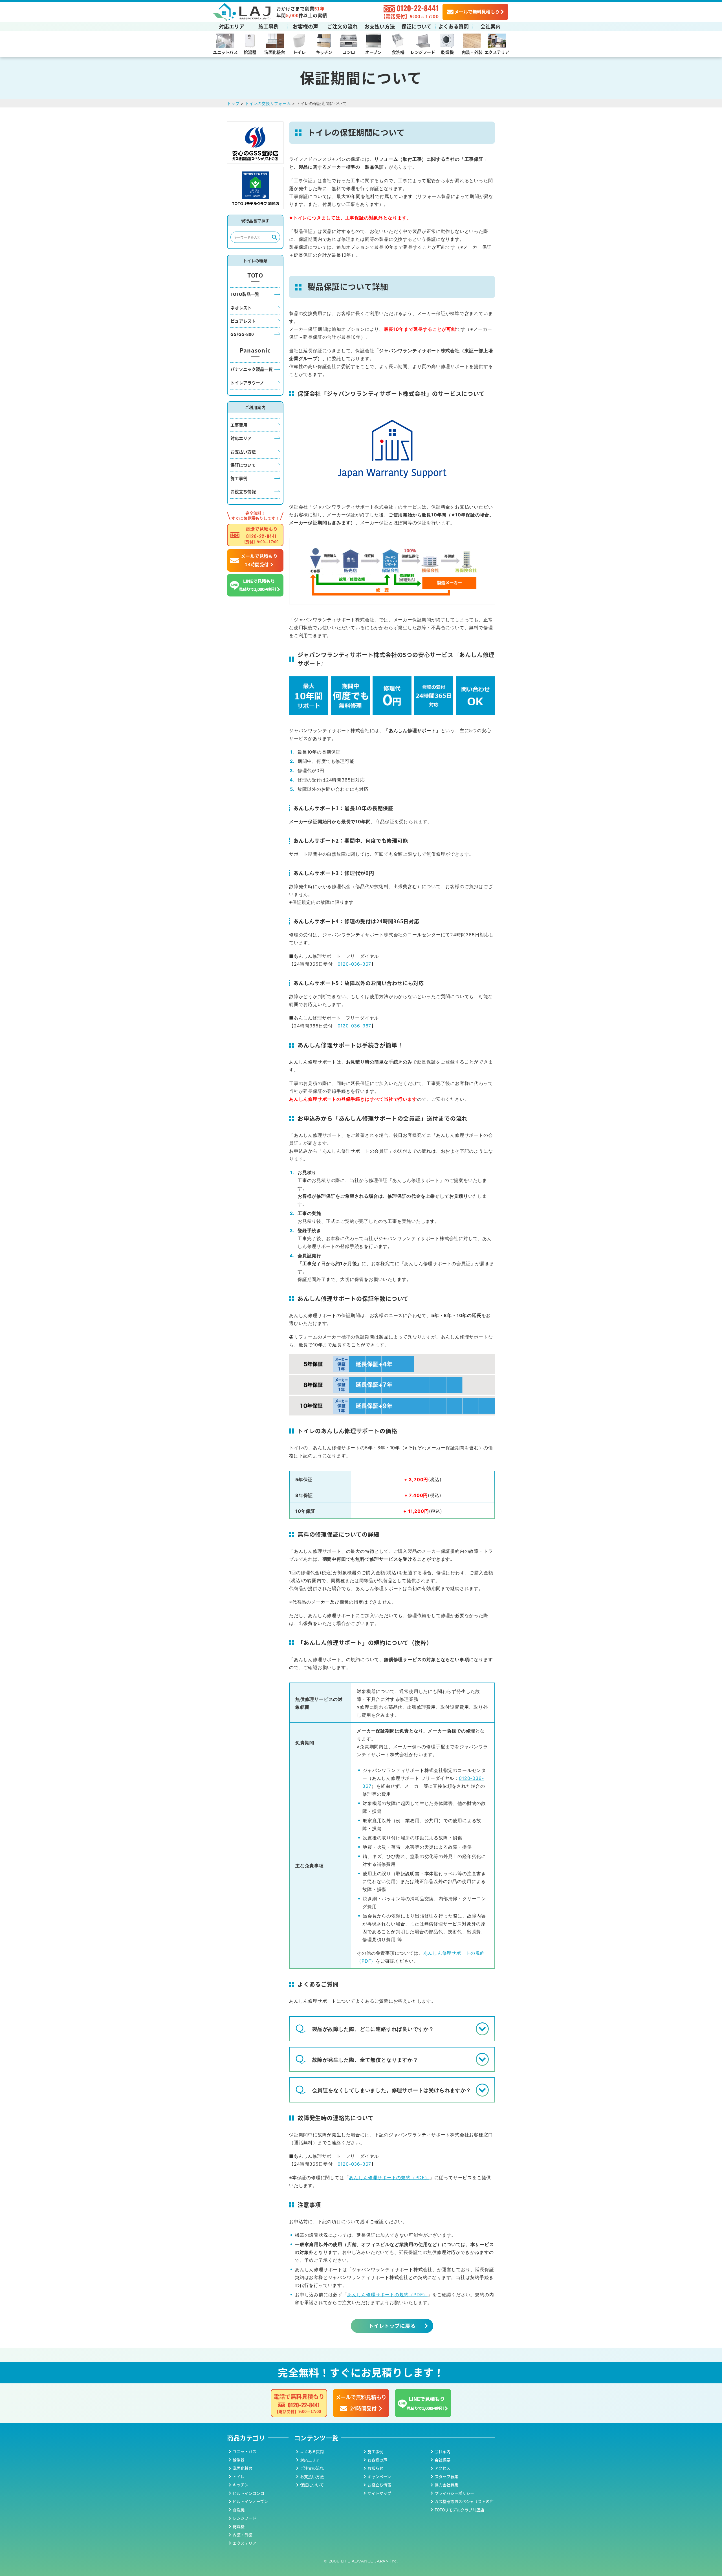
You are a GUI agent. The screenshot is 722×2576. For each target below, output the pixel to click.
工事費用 (239, 425)
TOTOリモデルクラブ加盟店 (459, 2510)
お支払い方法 (380, 26)
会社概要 (443, 2460)
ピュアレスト (243, 321)
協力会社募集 (446, 2485)
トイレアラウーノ (247, 383)
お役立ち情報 (243, 491)
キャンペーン (379, 2476)
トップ (233, 103)
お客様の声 (305, 26)
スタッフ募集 (446, 2476)
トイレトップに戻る (392, 2326)
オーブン (373, 52)
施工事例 (268, 26)
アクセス (442, 2468)
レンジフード (423, 52)
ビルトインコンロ (248, 2493)
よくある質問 (454, 26)
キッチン (324, 52)
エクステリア (497, 52)
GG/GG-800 (242, 334)
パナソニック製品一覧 (252, 369)
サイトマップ (379, 2493)
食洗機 (398, 52)
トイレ (299, 52)
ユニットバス (225, 52)
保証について (416, 26)
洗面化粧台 (275, 52)
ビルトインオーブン (250, 2501)
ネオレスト (241, 308)
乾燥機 (447, 52)
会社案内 (490, 26)
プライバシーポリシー (454, 2493)
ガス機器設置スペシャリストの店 (464, 2501)
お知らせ (375, 2468)
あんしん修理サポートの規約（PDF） (389, 2178)
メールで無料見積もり (477, 12)
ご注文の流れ (342, 26)
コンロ (349, 52)
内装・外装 (472, 52)
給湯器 (250, 52)
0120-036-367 (355, 964)
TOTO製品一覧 (245, 294)
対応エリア (232, 26)
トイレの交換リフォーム (268, 103)
